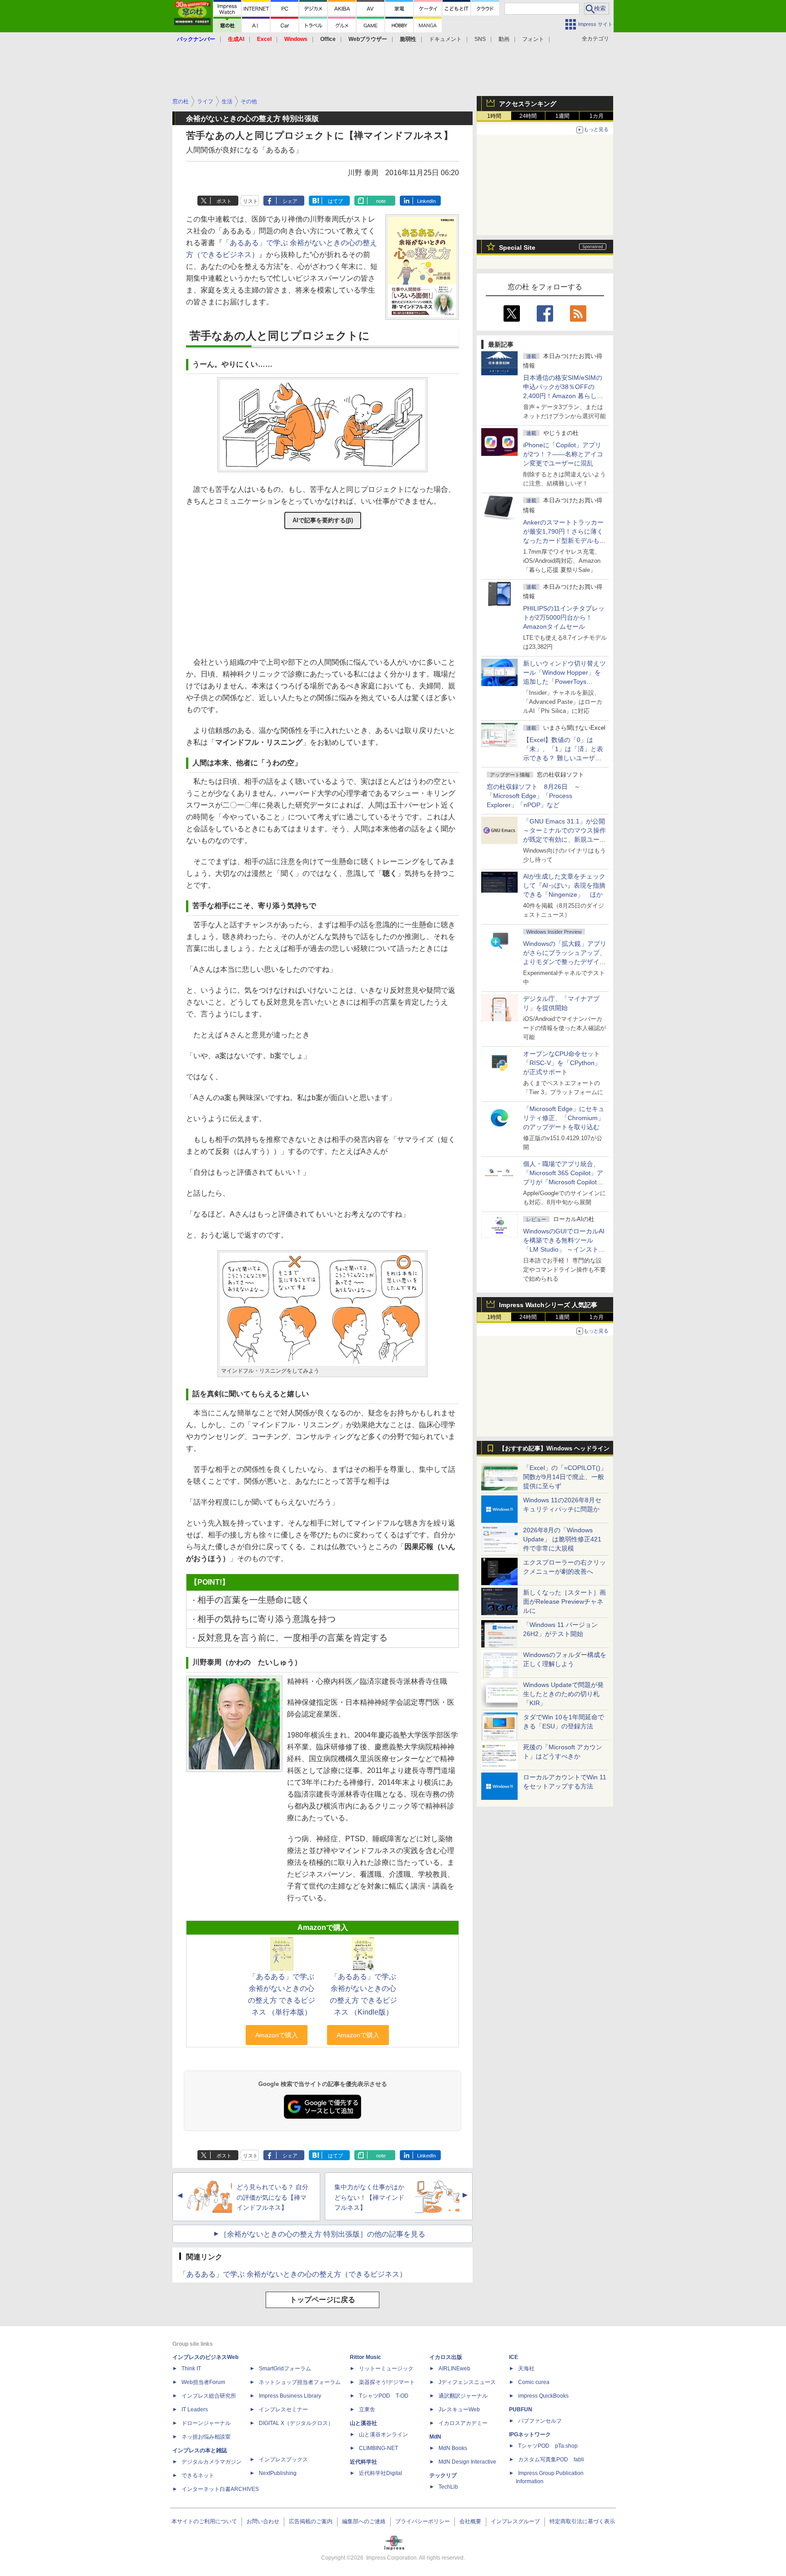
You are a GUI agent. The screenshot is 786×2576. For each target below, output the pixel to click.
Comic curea (534, 2382)
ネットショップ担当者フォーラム (300, 2382)
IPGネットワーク (530, 2435)
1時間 (494, 116)
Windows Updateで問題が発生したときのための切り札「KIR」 (563, 1694)
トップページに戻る (322, 2300)
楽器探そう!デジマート (387, 2382)
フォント (533, 39)
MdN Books (453, 2448)
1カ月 (597, 116)
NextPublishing (278, 2473)
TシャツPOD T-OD (384, 2396)
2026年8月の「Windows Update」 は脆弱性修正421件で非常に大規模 (562, 1539)
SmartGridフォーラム (285, 2369)
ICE (514, 2357)
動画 (504, 39)
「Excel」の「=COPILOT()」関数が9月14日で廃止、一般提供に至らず (565, 1477)
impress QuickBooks (543, 2396)
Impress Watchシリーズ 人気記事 (548, 1305)
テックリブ (443, 2475)
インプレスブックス (283, 2460)
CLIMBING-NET (378, 2448)
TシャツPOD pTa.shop (548, 2446)
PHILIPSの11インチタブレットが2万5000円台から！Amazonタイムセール (564, 617)
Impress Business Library (290, 2396)
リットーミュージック (386, 2369)
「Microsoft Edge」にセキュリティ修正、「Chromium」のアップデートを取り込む (564, 1118)
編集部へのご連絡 (364, 2521)
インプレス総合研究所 (209, 2396)
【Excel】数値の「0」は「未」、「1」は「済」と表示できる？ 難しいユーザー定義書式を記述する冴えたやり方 (564, 758)
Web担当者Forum (203, 2382)
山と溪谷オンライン (383, 2435)
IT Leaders (195, 2409)
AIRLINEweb (454, 2369)
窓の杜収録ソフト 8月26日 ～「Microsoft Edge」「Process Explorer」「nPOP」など (534, 796)
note (381, 201)
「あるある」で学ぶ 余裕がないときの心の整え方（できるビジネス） (293, 2274)
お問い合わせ (263, 2521)
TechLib (448, 2487)
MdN (435, 2437)
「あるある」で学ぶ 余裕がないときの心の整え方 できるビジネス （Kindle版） (363, 1994)
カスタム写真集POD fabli (551, 2460)
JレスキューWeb (459, 2409)
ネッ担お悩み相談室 (206, 2437)
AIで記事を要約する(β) (323, 520)
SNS (480, 39)
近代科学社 (363, 2462)
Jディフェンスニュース (467, 2382)
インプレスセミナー (283, 2409)
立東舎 (367, 2409)
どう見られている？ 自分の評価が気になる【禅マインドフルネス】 (272, 2197)
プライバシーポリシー (423, 2521)
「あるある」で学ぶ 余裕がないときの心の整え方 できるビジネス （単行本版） (282, 1994)
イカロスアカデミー (463, 2423)
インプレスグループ (515, 2521)
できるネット (198, 2475)
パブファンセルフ (540, 2421)
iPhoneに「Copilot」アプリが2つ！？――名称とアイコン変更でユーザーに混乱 (563, 454)
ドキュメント (445, 39)
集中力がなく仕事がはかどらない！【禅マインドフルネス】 (369, 2197)
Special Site (517, 247)
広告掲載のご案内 (311, 2521)
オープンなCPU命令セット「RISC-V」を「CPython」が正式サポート (562, 1063)
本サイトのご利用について (204, 2521)
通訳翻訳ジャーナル (463, 2396)
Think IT (191, 2369)
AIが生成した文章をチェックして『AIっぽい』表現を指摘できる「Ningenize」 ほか (564, 885)
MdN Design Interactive (467, 2462)
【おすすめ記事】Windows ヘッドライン (554, 1449)
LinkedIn (426, 201)
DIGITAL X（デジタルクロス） (296, 2423)
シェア (290, 201)
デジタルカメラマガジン (212, 2462)
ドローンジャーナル (206, 2423)
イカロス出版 (446, 2357)
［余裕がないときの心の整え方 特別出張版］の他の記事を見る (322, 2234)
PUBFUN (521, 2409)
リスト (250, 201)
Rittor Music (365, 2357)
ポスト (224, 201)
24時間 (528, 116)
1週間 (562, 116)
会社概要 (470, 2521)
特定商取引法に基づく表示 (582, 2521)
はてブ (335, 201)
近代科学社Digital (380, 2473)
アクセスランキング (528, 104)
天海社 (526, 2369)
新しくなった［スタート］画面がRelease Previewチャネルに (564, 1601)
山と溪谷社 (363, 2423)
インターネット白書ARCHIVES (220, 2489)
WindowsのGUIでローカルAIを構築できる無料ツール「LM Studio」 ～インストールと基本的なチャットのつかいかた (564, 1249)
